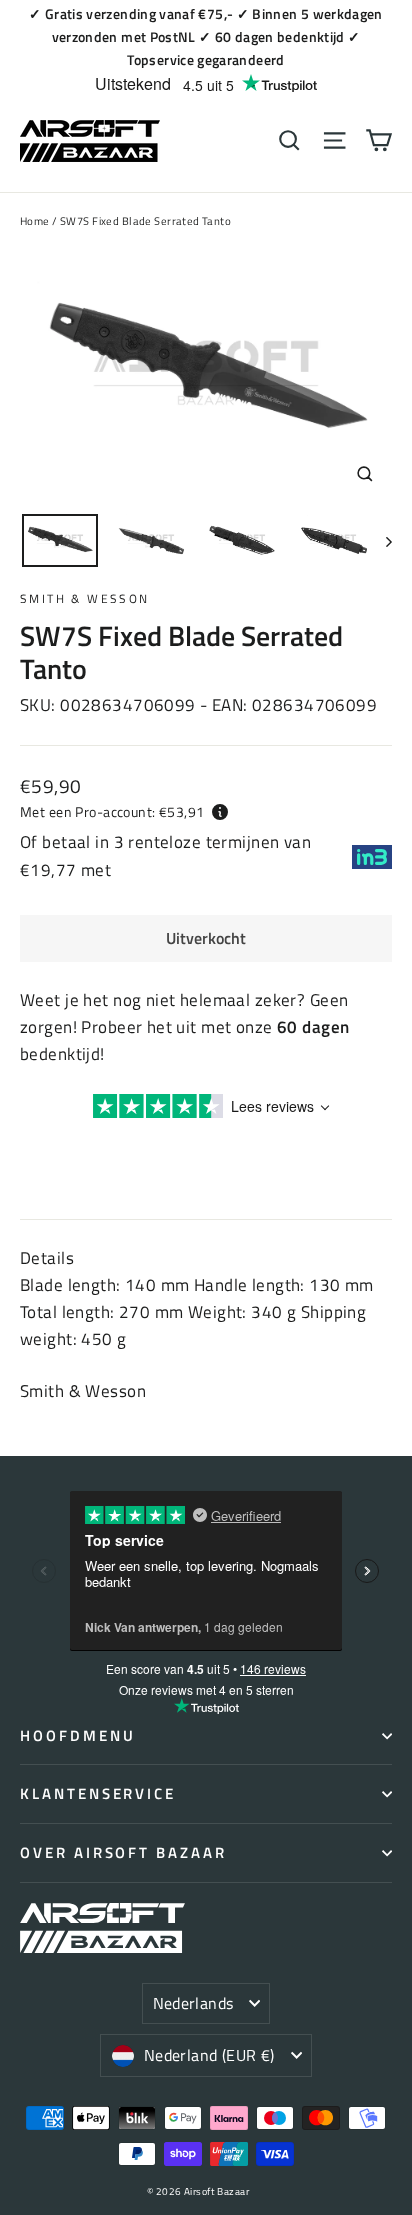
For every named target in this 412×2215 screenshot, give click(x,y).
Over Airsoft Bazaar (123, 1852)
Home (35, 221)
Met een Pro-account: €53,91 (112, 811)
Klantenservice (98, 1793)
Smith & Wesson (85, 598)
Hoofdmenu (77, 1735)
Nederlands (193, 2003)
